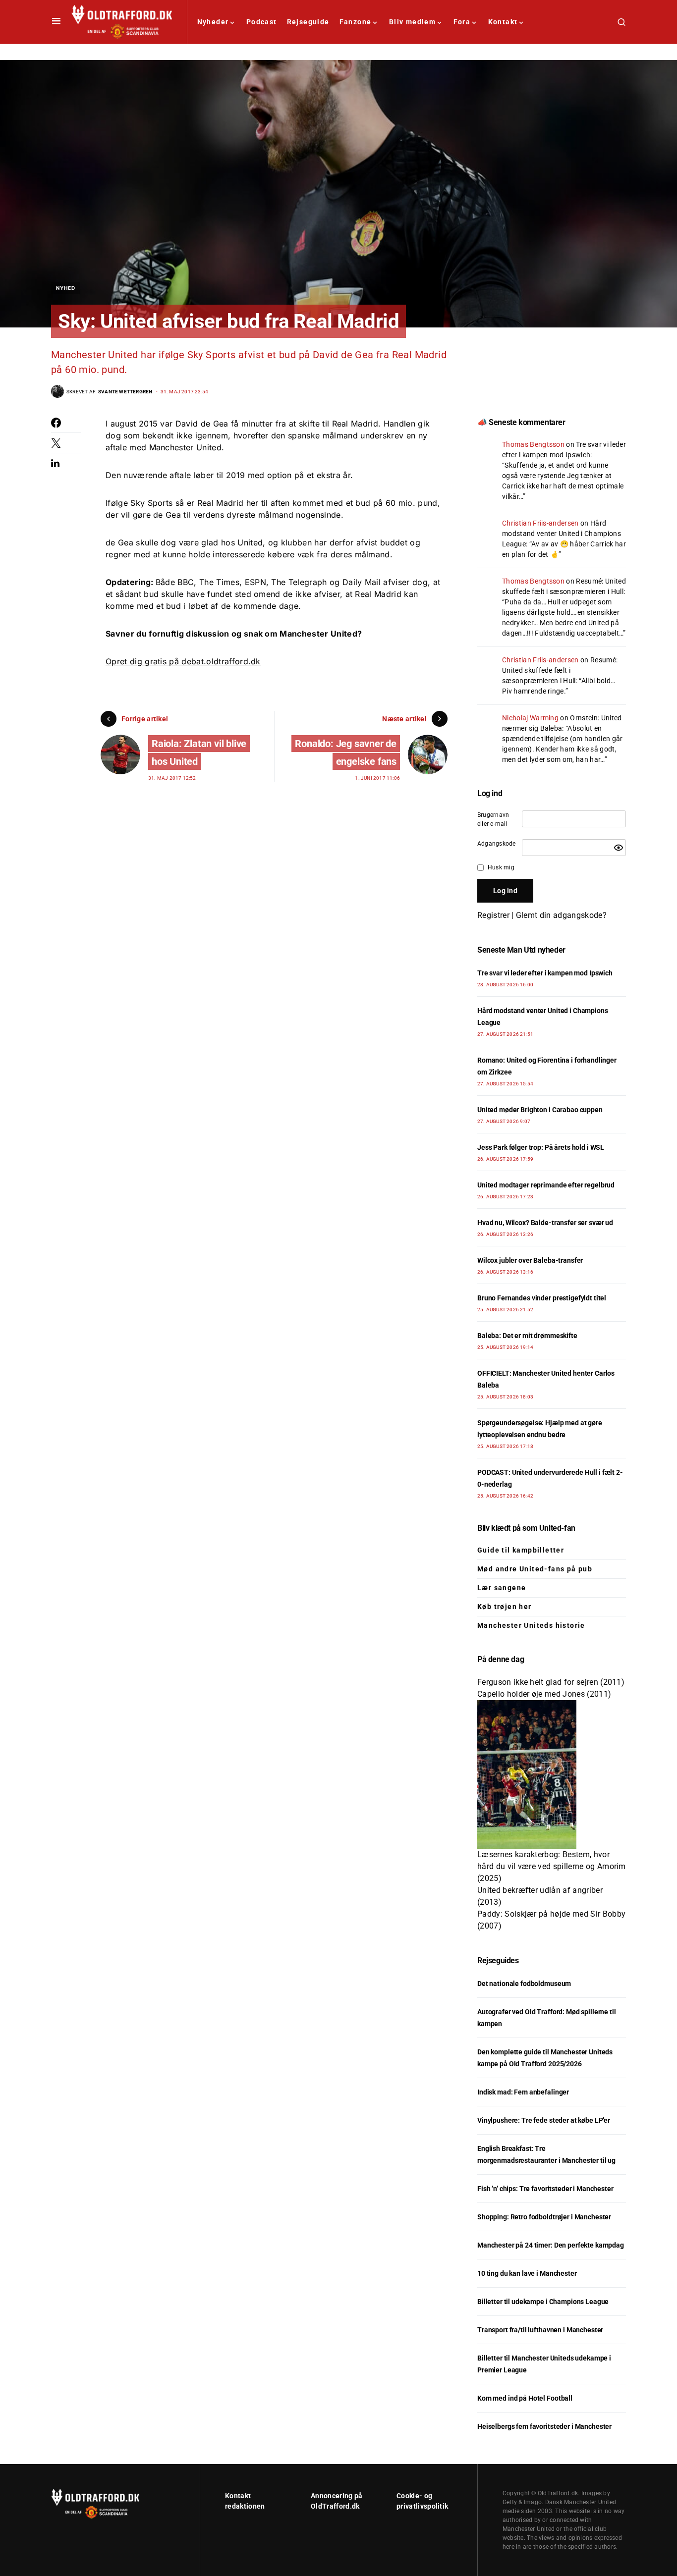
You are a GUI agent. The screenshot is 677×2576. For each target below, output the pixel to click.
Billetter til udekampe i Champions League (543, 2302)
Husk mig (501, 867)
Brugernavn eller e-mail (493, 819)
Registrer (493, 915)
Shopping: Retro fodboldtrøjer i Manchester (544, 2217)
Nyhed (66, 288)
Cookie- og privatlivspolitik (422, 2501)
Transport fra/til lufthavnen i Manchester (540, 2330)
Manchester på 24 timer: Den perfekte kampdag (551, 2245)
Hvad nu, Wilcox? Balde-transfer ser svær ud (545, 1223)
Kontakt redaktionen (245, 2501)
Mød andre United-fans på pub (535, 1569)
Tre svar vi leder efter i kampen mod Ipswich (545, 973)
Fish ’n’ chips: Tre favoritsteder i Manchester (545, 2189)
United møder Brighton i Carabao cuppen (540, 1110)
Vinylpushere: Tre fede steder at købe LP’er (544, 2120)
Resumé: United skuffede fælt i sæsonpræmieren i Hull (560, 670)
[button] (56, 22)
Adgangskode (497, 844)
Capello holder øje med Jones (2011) (544, 1694)
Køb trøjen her (505, 1607)
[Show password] (619, 848)
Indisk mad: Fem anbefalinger (523, 2092)
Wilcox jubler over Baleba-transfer (530, 1260)
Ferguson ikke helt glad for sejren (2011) (551, 1682)
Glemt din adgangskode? (561, 915)
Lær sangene (502, 1588)
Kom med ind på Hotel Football (525, 2398)
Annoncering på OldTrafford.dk (337, 2501)
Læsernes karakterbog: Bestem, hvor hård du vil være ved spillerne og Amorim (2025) (552, 1866)
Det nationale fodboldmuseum (524, 1984)
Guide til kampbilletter (521, 1550)
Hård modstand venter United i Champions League (562, 534)
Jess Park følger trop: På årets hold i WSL (541, 1147)
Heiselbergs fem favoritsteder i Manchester (544, 2426)
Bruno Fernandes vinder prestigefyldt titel (542, 1298)
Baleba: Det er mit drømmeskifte (527, 1336)
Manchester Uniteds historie (531, 1625)
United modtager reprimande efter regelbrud (546, 1185)
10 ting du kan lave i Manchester (527, 2273)
